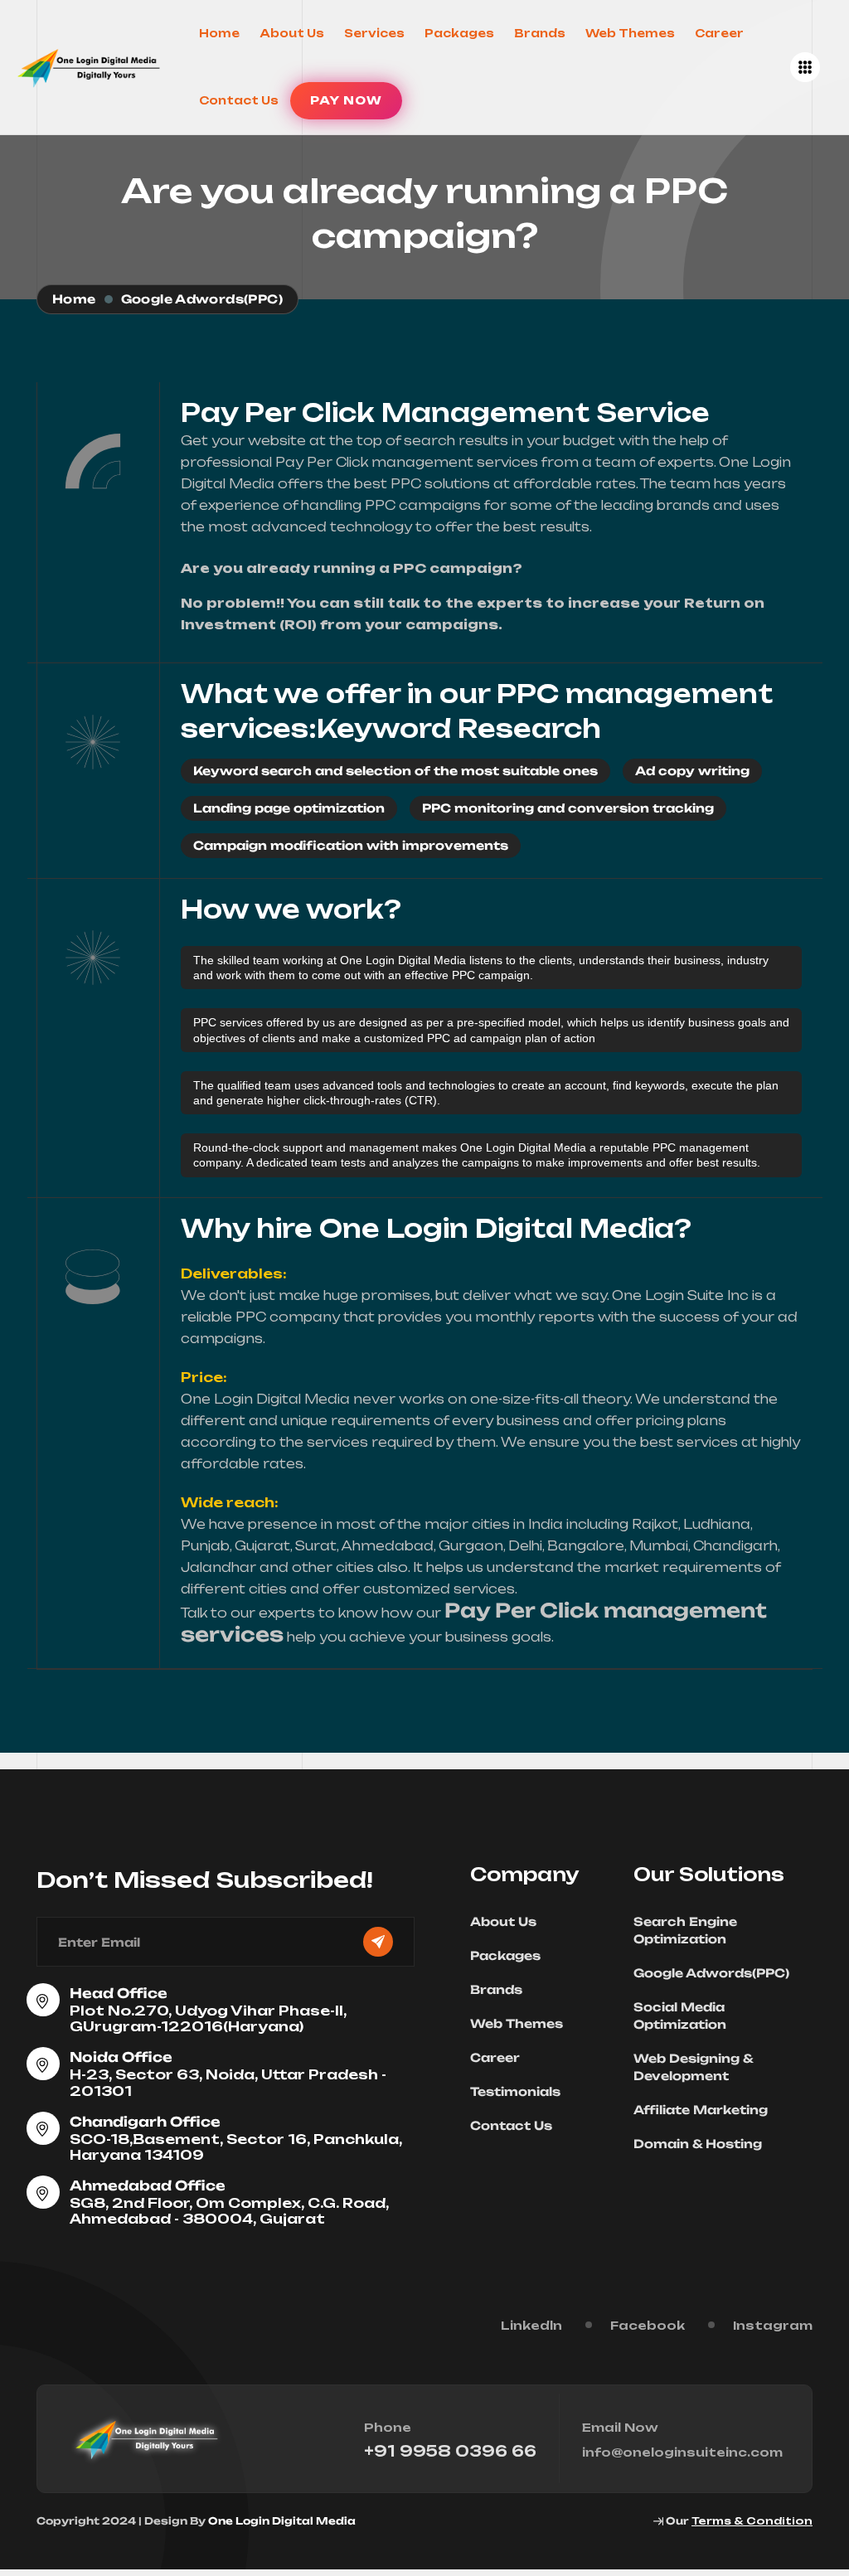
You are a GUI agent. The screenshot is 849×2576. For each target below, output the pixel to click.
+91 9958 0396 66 (450, 2451)
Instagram (773, 2325)
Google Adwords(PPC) (711, 1973)
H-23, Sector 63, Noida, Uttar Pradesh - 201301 (228, 2082)
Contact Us (239, 100)
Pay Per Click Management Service (445, 412)
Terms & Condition (752, 2521)
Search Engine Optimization (685, 1930)
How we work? (291, 909)
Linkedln (531, 2325)
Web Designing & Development (693, 2067)
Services (374, 33)
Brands (540, 33)
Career (719, 33)
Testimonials (515, 2091)
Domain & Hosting (698, 2144)
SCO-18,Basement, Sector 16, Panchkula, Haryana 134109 (236, 2147)
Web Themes (630, 33)
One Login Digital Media (282, 2521)
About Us (292, 33)
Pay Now (346, 100)
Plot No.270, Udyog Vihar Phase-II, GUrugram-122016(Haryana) (208, 2018)
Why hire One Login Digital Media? (436, 1228)
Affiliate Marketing (701, 2110)
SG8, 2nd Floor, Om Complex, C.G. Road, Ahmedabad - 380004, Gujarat (229, 2211)
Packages (459, 33)
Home (219, 33)
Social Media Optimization (680, 2016)
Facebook (648, 2325)
